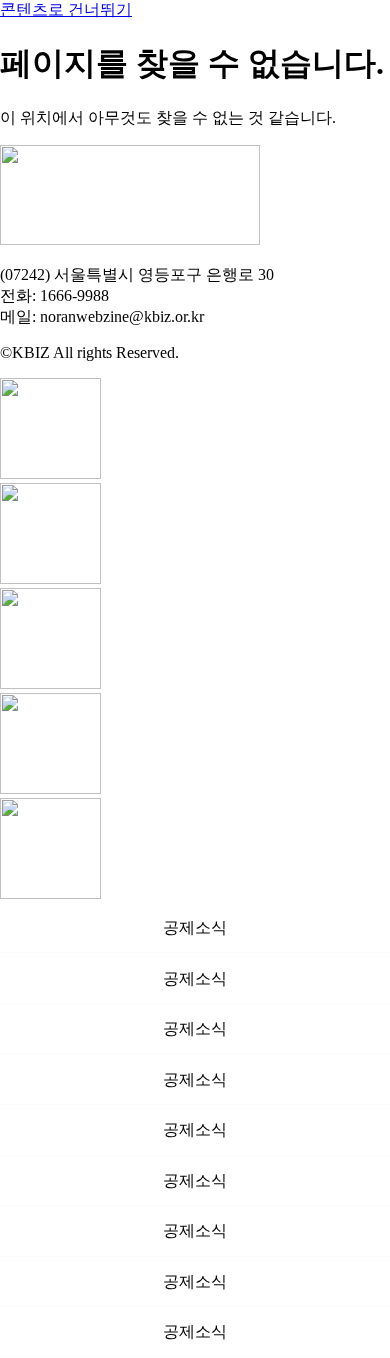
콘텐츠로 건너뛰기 (66, 9)
